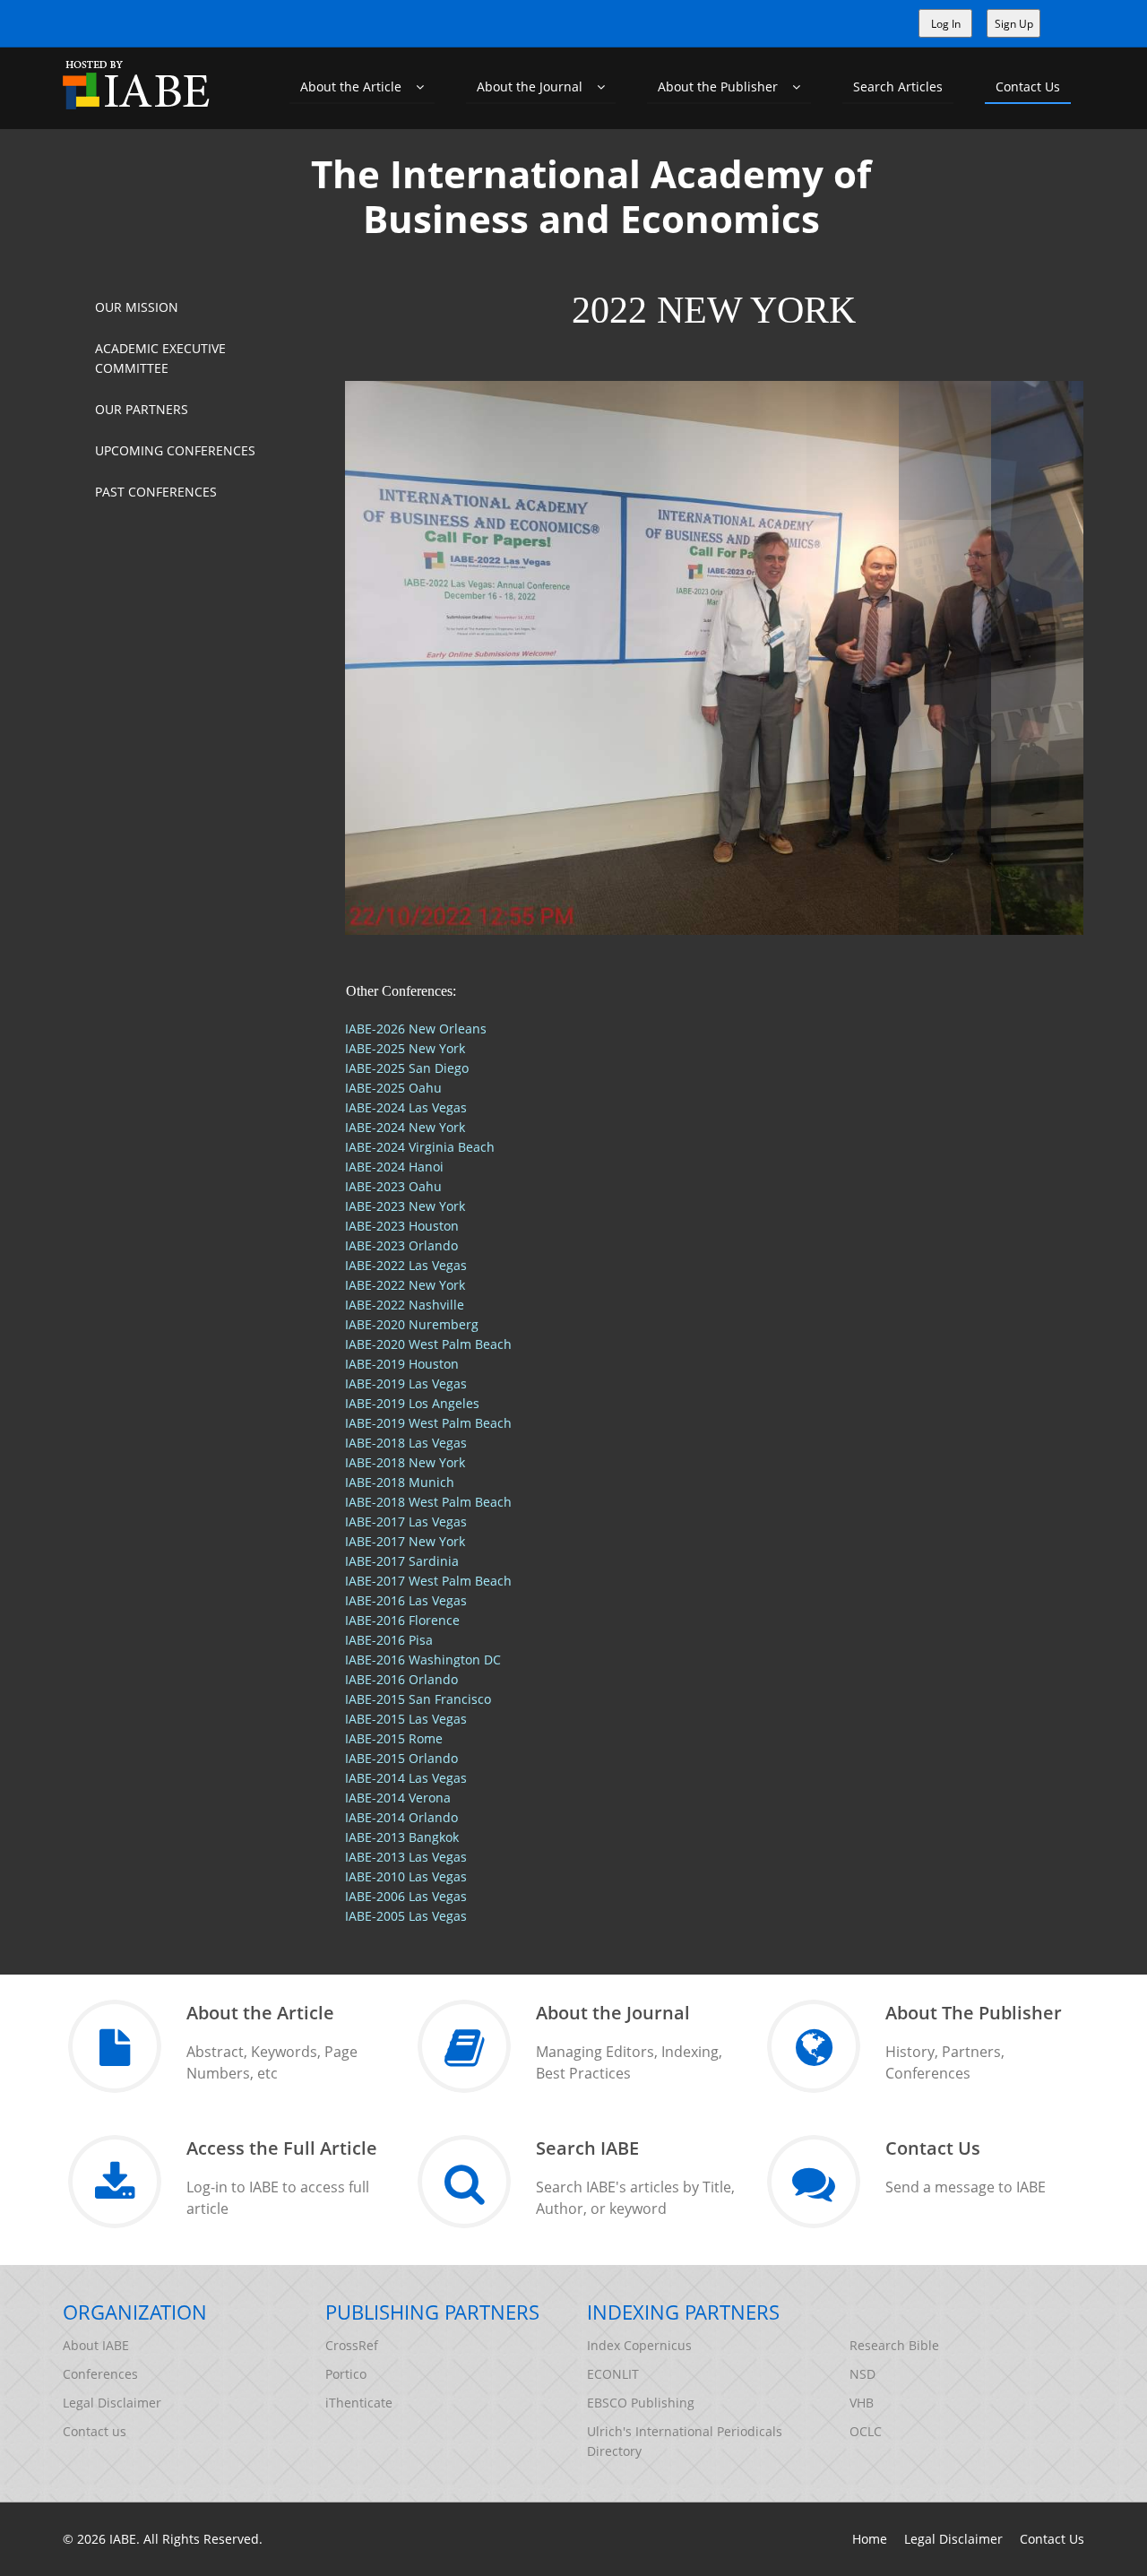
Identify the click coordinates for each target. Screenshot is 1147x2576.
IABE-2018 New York (405, 1462)
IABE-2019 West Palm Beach (428, 1423)
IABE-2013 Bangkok (402, 1837)
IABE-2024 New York (405, 1127)
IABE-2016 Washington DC (423, 1660)
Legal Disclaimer (112, 2403)
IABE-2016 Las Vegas (406, 1600)
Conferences (100, 2374)
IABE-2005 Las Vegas (406, 1916)
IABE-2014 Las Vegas (406, 1778)
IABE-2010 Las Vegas (406, 1876)
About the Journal (537, 86)
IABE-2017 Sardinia (402, 1561)
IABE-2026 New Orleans (416, 1029)
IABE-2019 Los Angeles (412, 1403)
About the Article (358, 86)
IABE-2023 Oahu (393, 1186)
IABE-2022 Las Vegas (406, 1265)
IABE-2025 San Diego (407, 1068)
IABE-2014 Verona (398, 1798)
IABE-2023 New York (405, 1206)
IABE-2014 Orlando (401, 1817)
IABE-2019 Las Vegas (406, 1383)
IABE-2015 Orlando (401, 1758)
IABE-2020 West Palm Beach (428, 1344)
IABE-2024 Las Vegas (406, 1107)
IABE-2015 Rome (394, 1738)
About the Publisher (725, 86)
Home (870, 2539)
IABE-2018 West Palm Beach (428, 1502)
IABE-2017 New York (405, 1541)
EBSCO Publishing (641, 2403)
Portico (346, 2374)
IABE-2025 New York (405, 1048)
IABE (123, 2539)
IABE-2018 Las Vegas (406, 1443)
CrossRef (352, 2345)
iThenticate (359, 2403)
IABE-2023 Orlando (401, 1245)
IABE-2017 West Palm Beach (428, 1581)
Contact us (95, 2431)
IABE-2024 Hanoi (394, 1167)
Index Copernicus (639, 2345)
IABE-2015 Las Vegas (406, 1719)
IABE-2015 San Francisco (418, 1699)
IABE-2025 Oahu (393, 1088)
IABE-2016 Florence (402, 1620)
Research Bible (894, 2345)
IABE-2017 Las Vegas (406, 1521)
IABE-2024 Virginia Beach (420, 1147)
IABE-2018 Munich (400, 1482)
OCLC (866, 2431)
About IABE (96, 2345)
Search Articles (898, 86)
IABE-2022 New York (405, 1285)
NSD (862, 2374)
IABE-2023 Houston (402, 1226)
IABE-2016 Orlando (401, 1679)
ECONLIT (613, 2374)
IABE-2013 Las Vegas (406, 1857)
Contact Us (1028, 86)
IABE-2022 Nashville (405, 1305)
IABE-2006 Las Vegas (406, 1896)
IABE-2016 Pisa (389, 1640)
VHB (862, 2403)
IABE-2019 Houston (402, 1364)
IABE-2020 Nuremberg (412, 1324)
